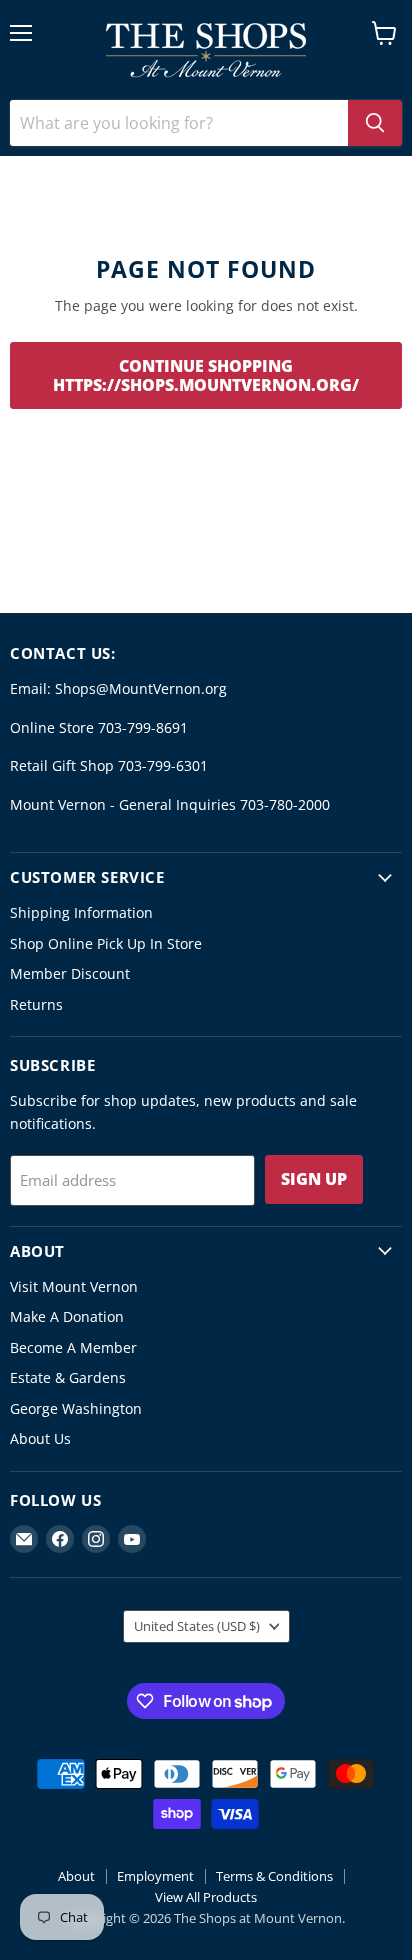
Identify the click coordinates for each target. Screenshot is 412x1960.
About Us (40, 1438)
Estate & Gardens (68, 1377)
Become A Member (73, 1347)
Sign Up (314, 1179)
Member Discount (70, 973)
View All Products (206, 1897)
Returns (36, 1004)
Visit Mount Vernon (74, 1286)
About (76, 1876)
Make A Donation (67, 1316)
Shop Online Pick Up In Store (106, 943)
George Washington (76, 1408)
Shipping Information (81, 912)
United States (197, 1626)
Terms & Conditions (274, 1876)
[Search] (375, 123)
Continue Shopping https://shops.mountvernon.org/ (206, 375)
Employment (155, 1876)
